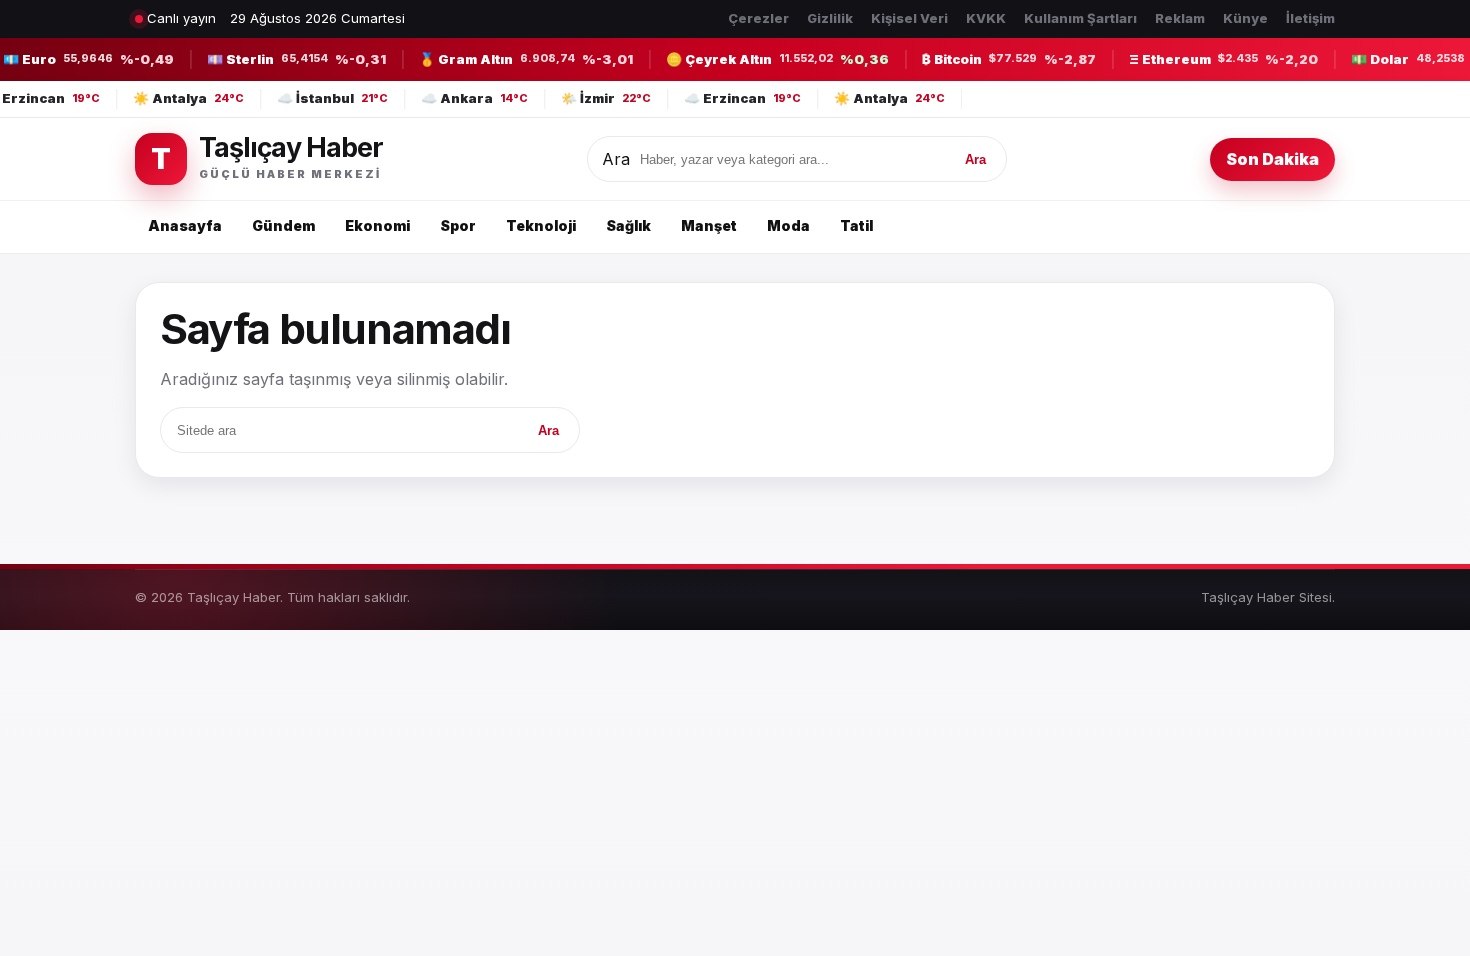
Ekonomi (377, 225)
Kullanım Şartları (1080, 18)
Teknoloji (541, 225)
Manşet (709, 225)
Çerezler (758, 18)
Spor (458, 225)
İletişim (1310, 18)
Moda (788, 225)
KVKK (986, 18)
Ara (616, 159)
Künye (1245, 18)
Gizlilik (830, 18)
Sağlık (628, 225)
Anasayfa (185, 225)
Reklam (1180, 18)
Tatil (856, 225)
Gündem (283, 225)
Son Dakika (1272, 159)
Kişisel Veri (909, 18)
